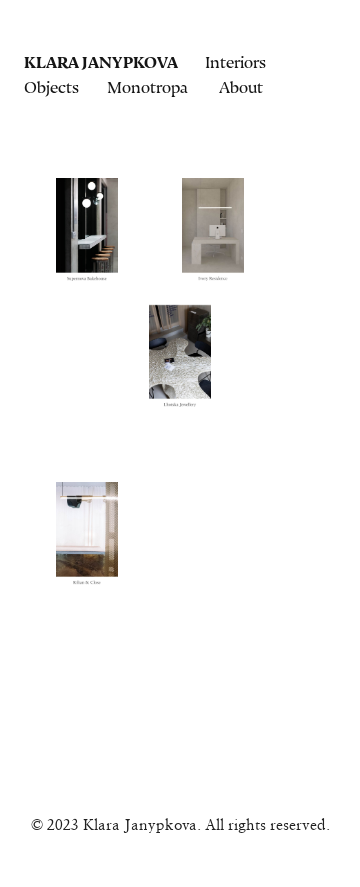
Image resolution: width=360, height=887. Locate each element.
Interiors (235, 62)
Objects (51, 87)
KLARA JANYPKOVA (100, 62)
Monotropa (147, 87)
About (241, 87)
